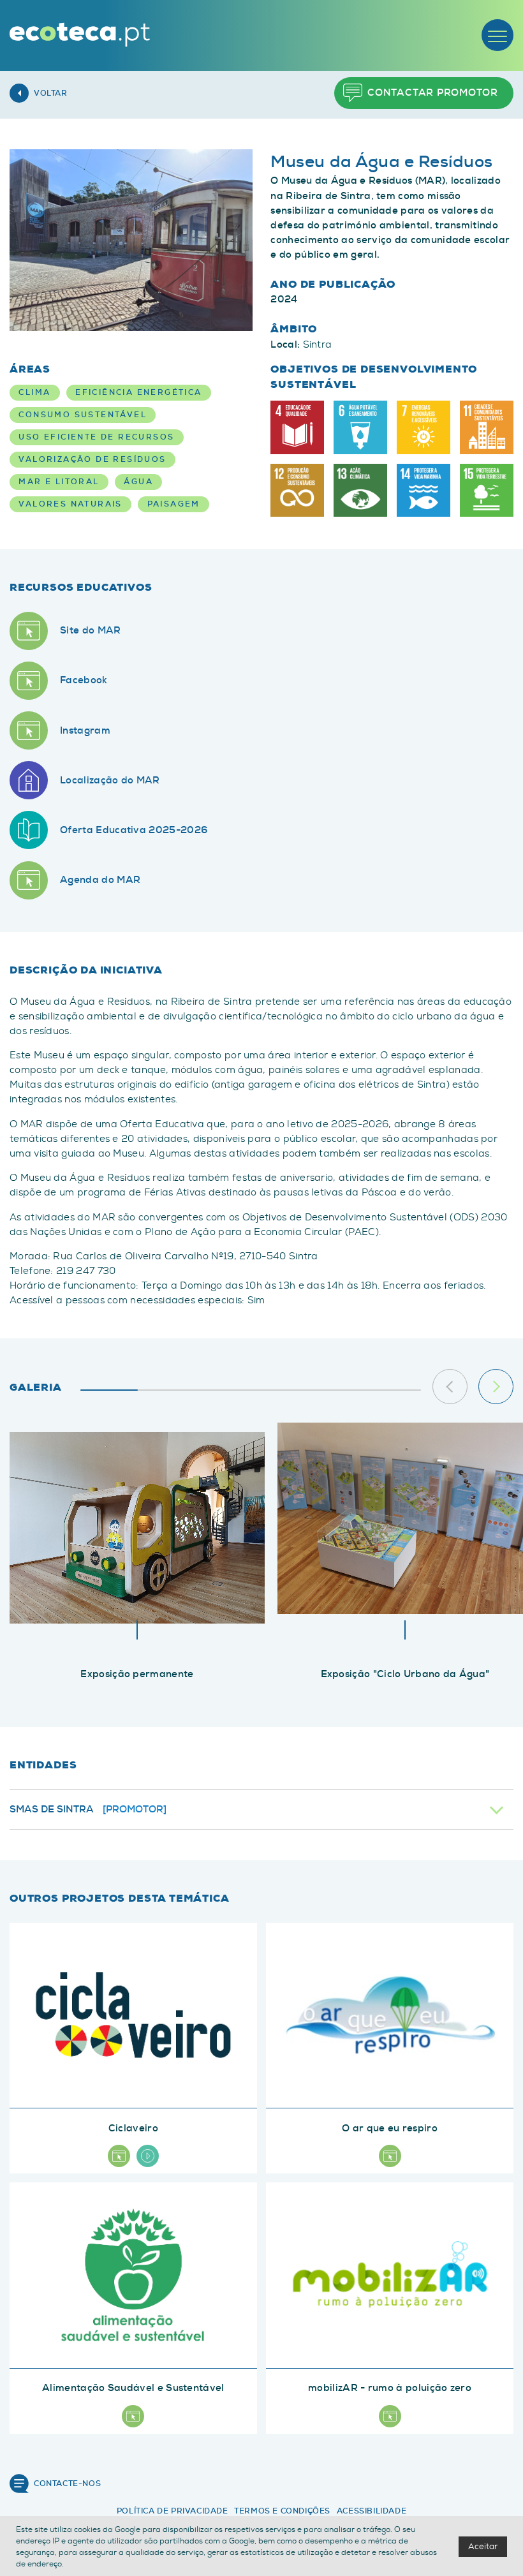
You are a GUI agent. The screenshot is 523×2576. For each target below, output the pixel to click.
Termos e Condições (282, 2511)
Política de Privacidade (173, 2511)
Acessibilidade (372, 2511)
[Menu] (497, 35)
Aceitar (483, 2546)
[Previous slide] (450, 1387)
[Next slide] (496, 1387)
